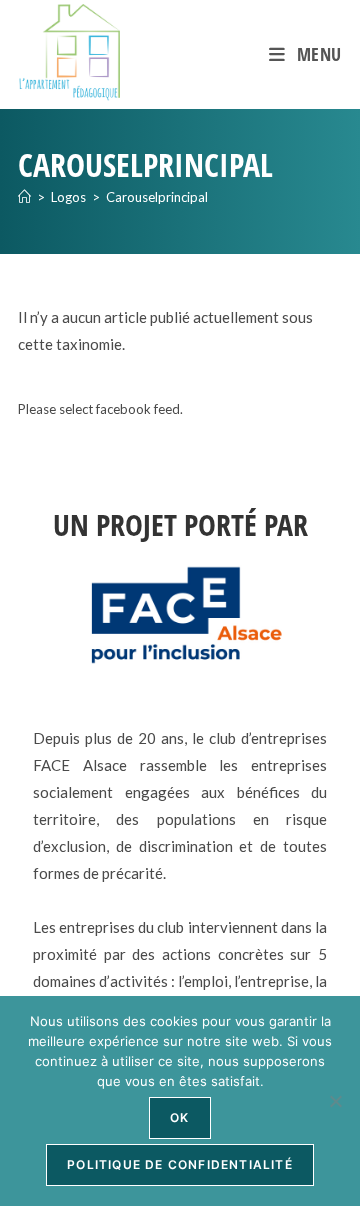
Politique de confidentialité (180, 1164)
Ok (179, 1117)
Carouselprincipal (157, 197)
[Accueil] (24, 197)
